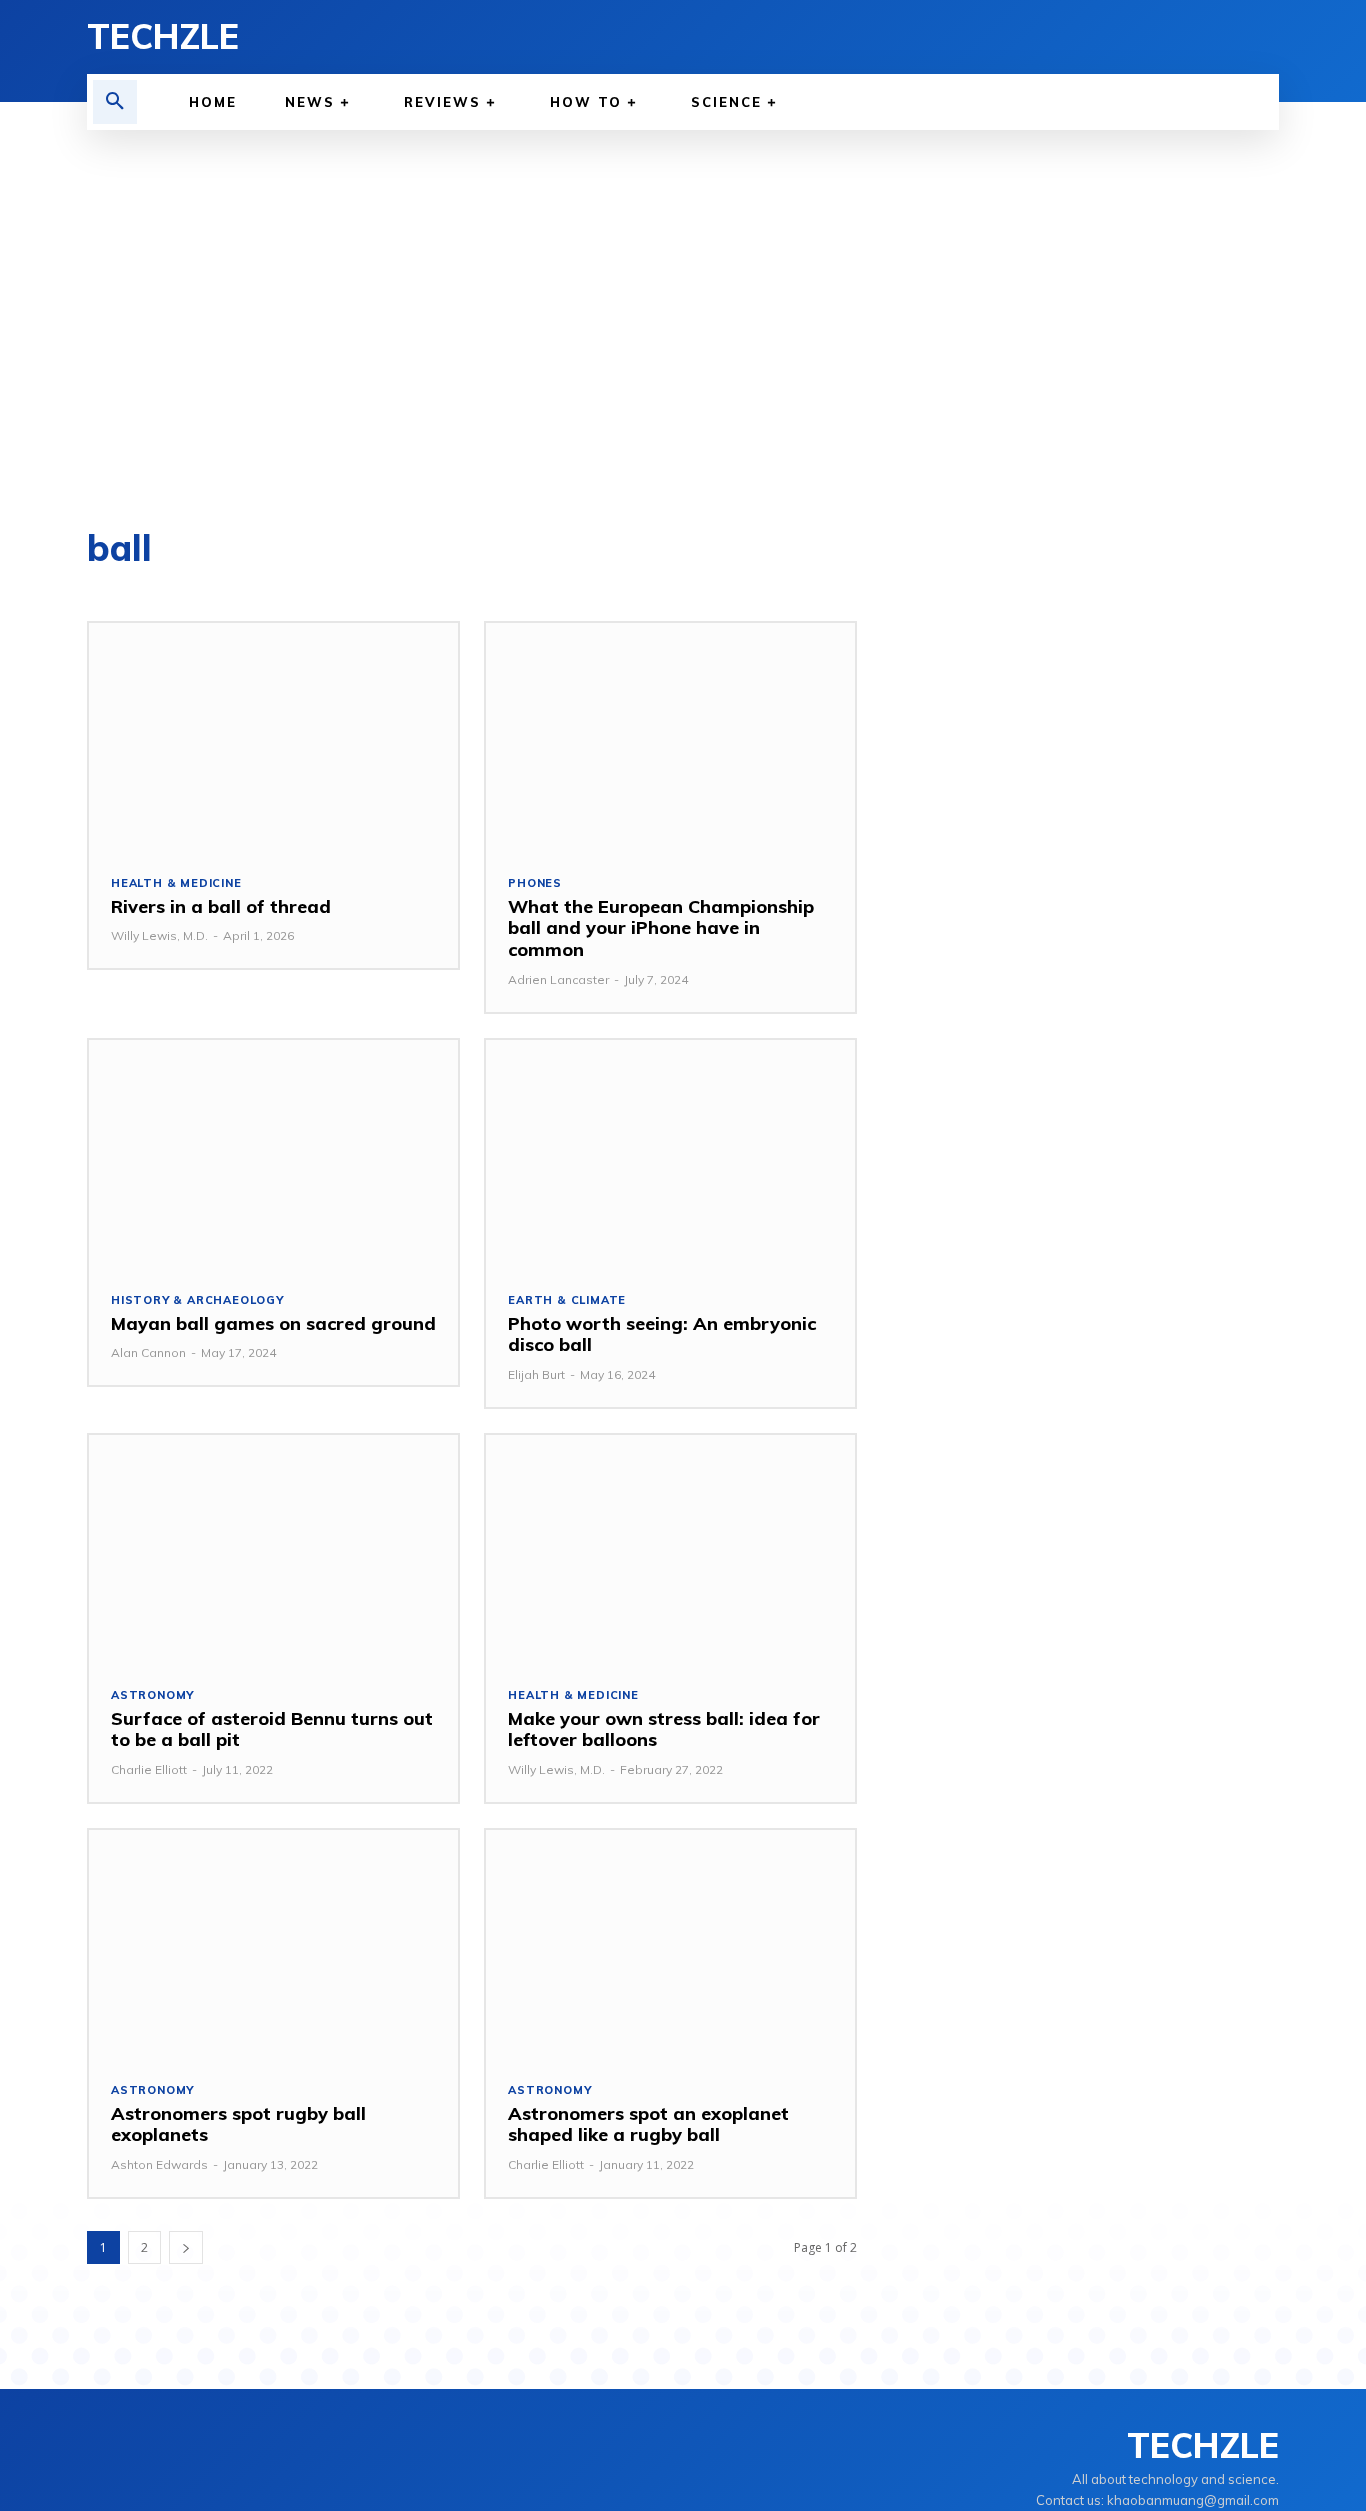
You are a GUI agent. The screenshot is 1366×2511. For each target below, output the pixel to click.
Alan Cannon (148, 1352)
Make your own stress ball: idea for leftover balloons (664, 1729)
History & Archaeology (197, 1300)
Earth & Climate (567, 1300)
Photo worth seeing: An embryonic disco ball (662, 1334)
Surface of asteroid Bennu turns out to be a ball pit (272, 1729)
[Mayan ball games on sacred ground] (273, 1154)
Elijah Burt (536, 1374)
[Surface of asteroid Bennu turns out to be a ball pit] (273, 1549)
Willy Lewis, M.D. (159, 935)
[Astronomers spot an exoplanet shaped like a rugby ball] (670, 1944)
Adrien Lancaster (558, 979)
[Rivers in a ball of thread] (273, 737)
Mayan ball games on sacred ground (273, 1323)
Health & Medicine (176, 883)
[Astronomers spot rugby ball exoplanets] (273, 1944)
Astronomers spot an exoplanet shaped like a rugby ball (648, 2124)
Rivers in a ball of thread (221, 906)
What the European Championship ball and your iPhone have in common (661, 928)
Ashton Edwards (159, 2164)
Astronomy (152, 1695)
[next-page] (186, 2247)
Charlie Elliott (149, 1769)
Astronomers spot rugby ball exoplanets (238, 2124)
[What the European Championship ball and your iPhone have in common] (670, 737)
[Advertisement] (683, 330)
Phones (535, 883)
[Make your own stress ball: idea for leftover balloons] (670, 1549)
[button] (115, 102)
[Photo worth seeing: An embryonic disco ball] (670, 1154)
